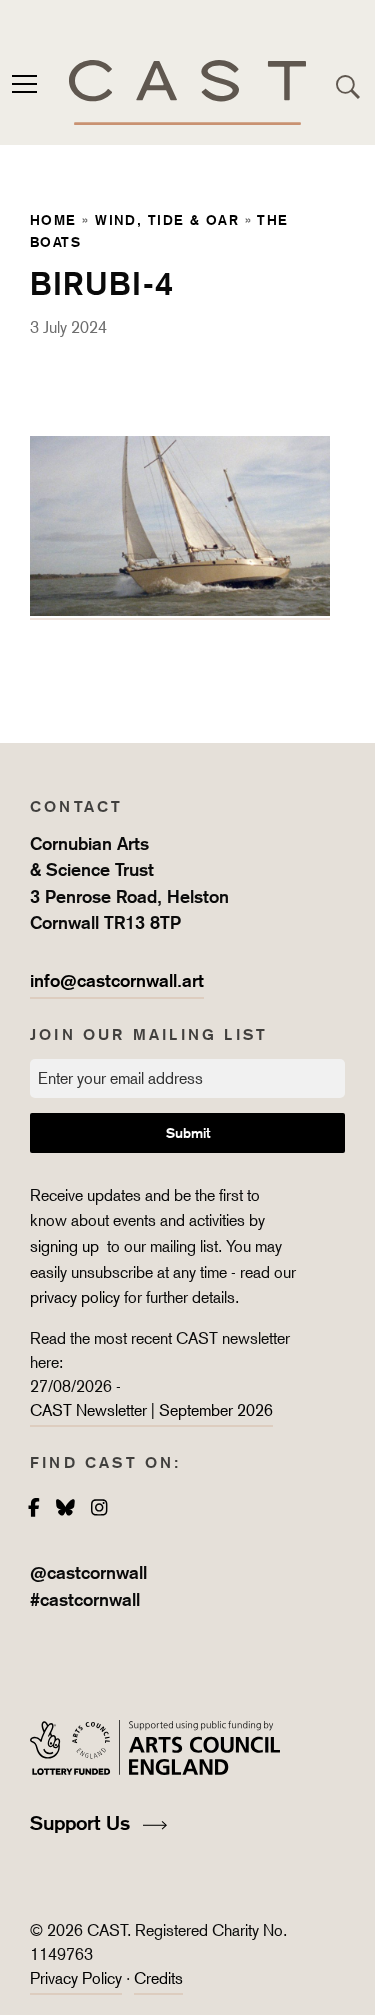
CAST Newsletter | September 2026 (151, 1410)
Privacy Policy (76, 1978)
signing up (66, 1246)
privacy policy (75, 1297)
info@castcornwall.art (117, 980)
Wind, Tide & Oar (167, 219)
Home (53, 219)
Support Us (83, 1823)
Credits (158, 1978)
